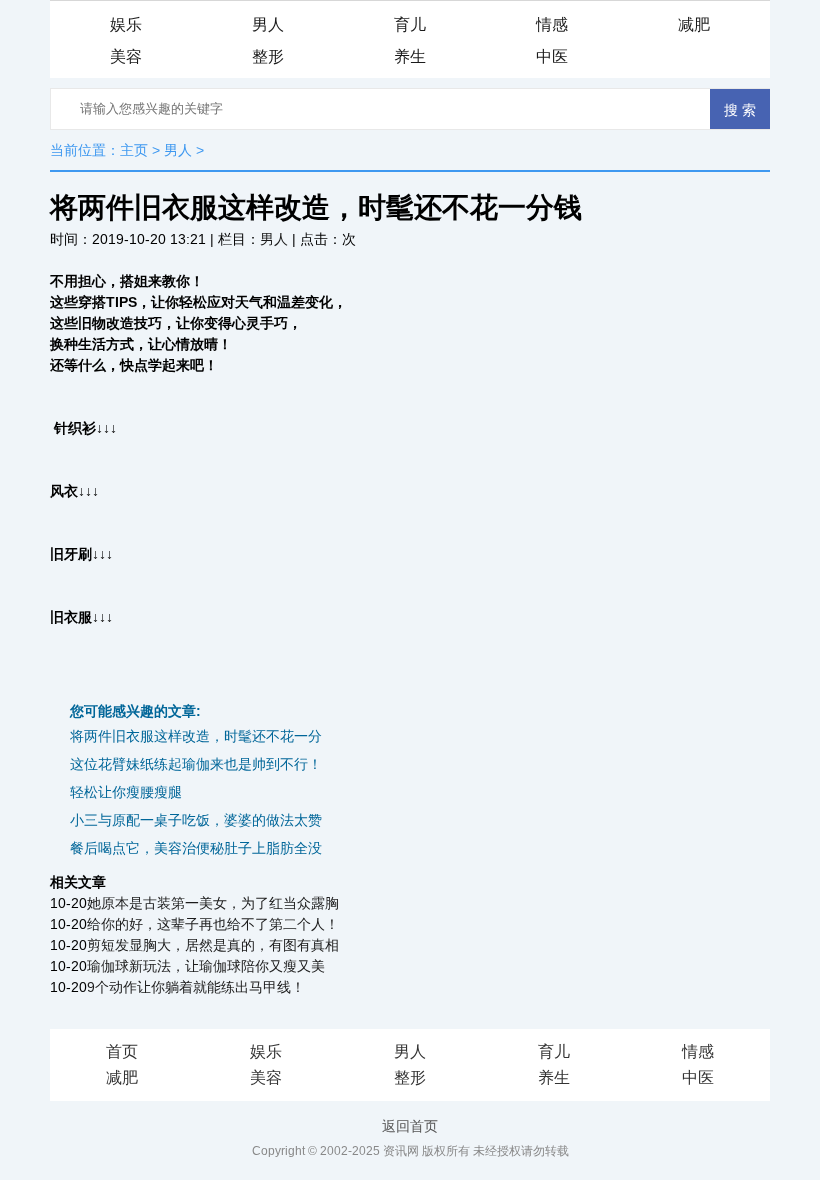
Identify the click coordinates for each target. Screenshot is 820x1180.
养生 (410, 56)
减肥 (694, 24)
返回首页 (410, 1126)
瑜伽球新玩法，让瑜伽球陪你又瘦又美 (206, 966)
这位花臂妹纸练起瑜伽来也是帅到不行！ (196, 764)
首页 (122, 1051)
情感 (552, 24)
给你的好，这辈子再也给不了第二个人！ (213, 924)
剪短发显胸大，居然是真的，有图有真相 (213, 945)
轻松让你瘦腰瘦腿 (126, 792)
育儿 (410, 24)
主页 (134, 150)
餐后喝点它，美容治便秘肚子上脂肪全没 (196, 848)
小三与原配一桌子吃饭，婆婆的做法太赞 (196, 820)
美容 (126, 56)
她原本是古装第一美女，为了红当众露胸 (213, 903)
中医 (552, 56)
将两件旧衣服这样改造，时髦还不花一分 (196, 736)
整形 (268, 56)
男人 (268, 24)
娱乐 (126, 24)
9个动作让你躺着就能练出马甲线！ (196, 987)
